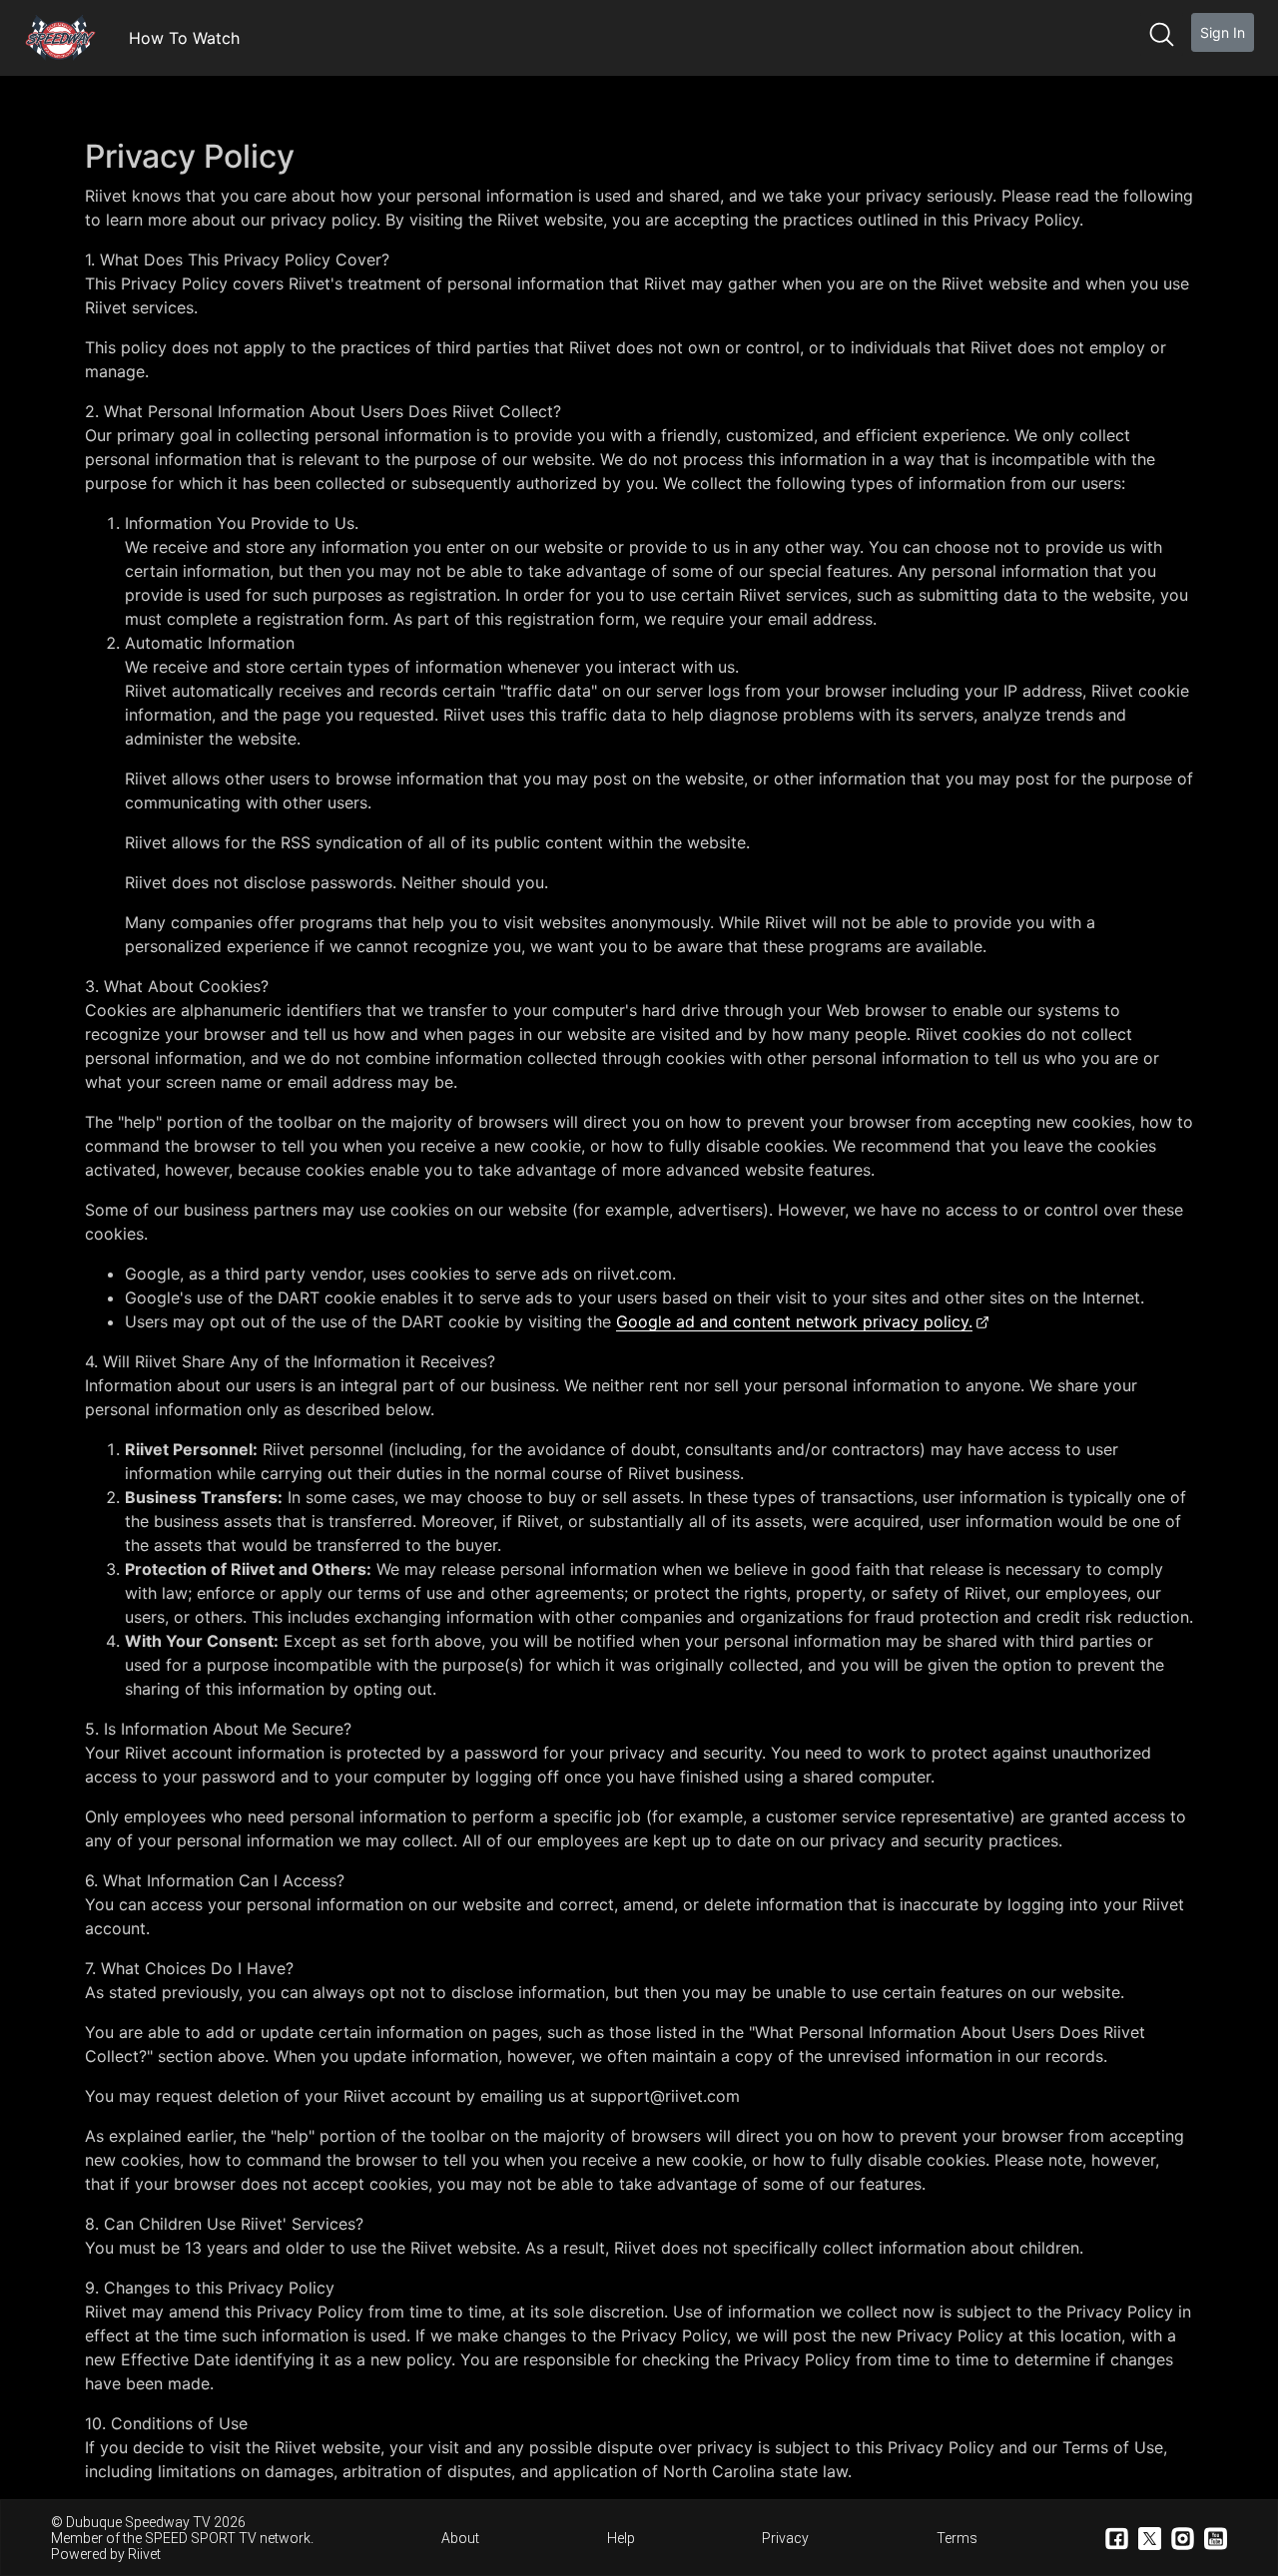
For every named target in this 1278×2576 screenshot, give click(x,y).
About (460, 2538)
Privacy (785, 2538)
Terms (957, 2538)
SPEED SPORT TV (201, 2538)
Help (621, 2538)
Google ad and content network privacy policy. (794, 1321)
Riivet (144, 2554)
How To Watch (184, 38)
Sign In (1223, 32)
